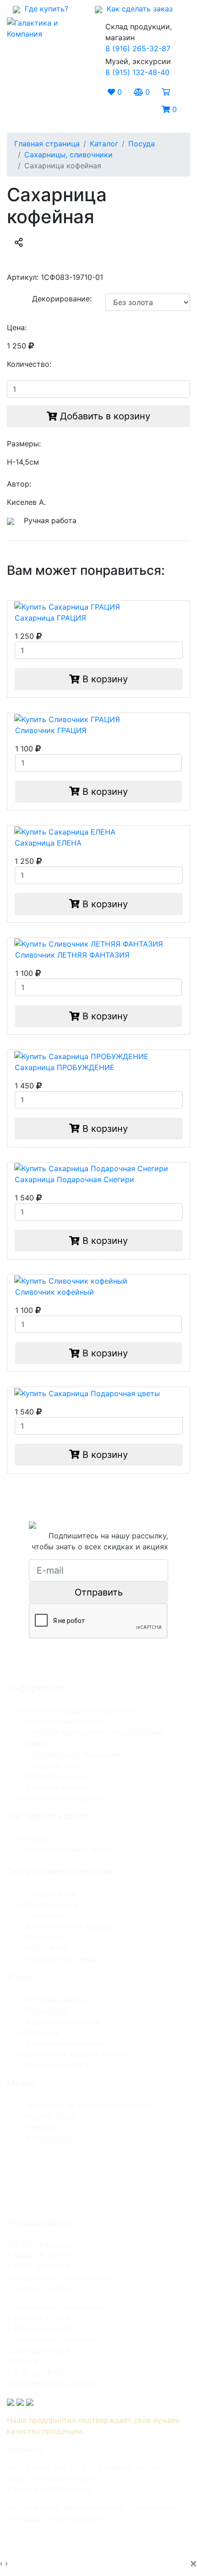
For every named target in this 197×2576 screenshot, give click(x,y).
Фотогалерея (49, 2138)
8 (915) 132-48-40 (137, 72)
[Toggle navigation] (27, 101)
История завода (55, 1999)
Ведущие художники (63, 2021)
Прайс (37, 1838)
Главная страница (47, 144)
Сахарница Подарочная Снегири (74, 1179)
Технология (46, 2010)
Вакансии (42, 2032)
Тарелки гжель (52, 1904)
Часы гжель (47, 1948)
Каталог (104, 144)
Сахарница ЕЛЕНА (48, 843)
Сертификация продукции (73, 1754)
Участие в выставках (63, 2043)
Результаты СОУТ (57, 2065)
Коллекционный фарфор (69, 1926)
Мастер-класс (51, 2116)
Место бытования (58, 1776)
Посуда (142, 144)
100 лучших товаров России (77, 2054)
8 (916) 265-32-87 (138, 48)
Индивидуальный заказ (68, 1849)
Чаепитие (42, 2127)
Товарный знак (52, 1765)
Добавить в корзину (104, 416)
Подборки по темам (62, 1959)
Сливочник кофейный (55, 1292)
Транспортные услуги (64, 1798)
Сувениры (44, 1915)
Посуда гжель (50, 1893)
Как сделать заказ (137, 9)
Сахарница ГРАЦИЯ (50, 618)
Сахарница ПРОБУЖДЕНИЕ (65, 1067)
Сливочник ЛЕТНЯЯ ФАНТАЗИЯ (72, 955)
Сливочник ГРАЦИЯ (51, 730)
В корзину (104, 679)
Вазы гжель (46, 1937)
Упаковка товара (56, 1787)
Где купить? (44, 9)
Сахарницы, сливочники (68, 155)
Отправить (99, 1592)
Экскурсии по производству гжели (89, 2105)
